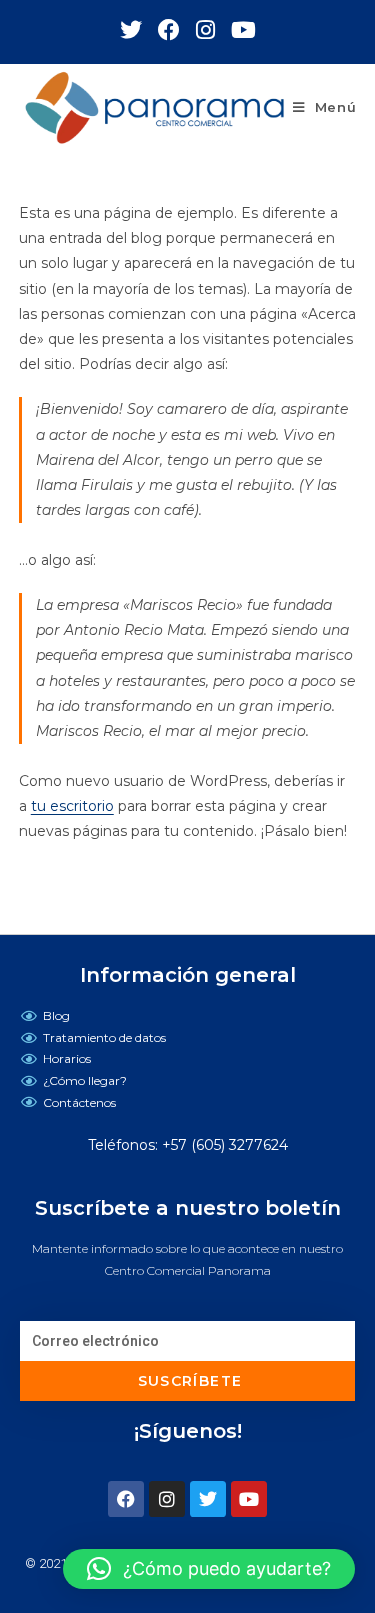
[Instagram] (167, 1499)
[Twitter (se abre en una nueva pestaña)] (139, 30)
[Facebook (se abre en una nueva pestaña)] (177, 30)
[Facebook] (126, 1499)
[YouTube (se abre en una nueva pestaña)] (243, 30)
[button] (209, 1569)
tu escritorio (72, 806)
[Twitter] (208, 1499)
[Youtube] (249, 1499)
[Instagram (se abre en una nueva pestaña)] (213, 30)
